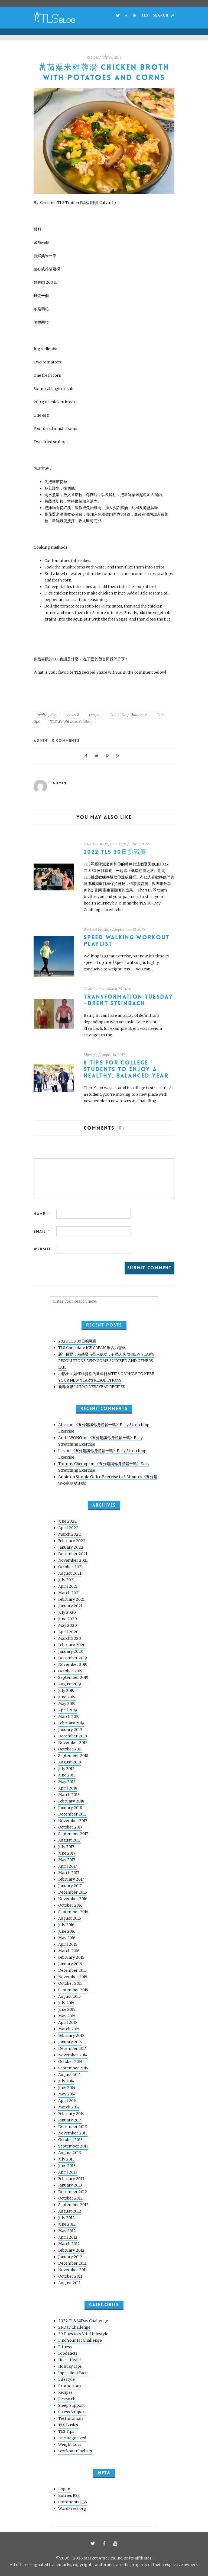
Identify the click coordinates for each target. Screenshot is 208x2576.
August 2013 (70, 2153)
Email (42, 1231)
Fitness (65, 2347)
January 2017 (70, 1886)
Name (41, 1214)
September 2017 (73, 1834)
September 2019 (73, 1677)
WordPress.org (72, 2508)
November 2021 (73, 1560)
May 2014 (67, 2094)
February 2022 (72, 1541)
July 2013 (66, 2159)
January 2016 (70, 1964)
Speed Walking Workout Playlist (127, 941)
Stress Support (72, 2412)
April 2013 (68, 2172)
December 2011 (72, 2263)
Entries (69, 2495)
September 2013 (73, 2146)
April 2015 (68, 2022)
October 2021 (71, 1567)
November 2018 (73, 1743)
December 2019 (73, 1658)
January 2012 (70, 2257)
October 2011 (70, 2276)
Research (67, 2399)
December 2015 (72, 1970)
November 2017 (73, 1821)
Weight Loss (70, 2444)
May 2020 (68, 1625)
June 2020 (68, 1619)
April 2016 (68, 1944)
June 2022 (68, 1521)
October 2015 (70, 1983)
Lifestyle (91, 1055)
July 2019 (66, 1690)
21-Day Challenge (74, 2327)
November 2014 (73, 2055)
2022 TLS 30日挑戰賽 (115, 852)
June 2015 (67, 2009)
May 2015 (67, 2016)
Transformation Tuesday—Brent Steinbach (128, 1000)
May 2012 (67, 2231)
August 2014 (69, 2075)
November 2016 (73, 1899)
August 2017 (69, 1840)
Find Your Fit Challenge (80, 2340)
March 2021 (69, 1593)
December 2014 (72, 2048)
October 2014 (70, 2062)
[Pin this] (107, 755)
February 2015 (71, 2035)
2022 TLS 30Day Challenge (105, 844)
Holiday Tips (70, 2366)
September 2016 (73, 1912)
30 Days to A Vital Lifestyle (83, 2334)
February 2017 (71, 1879)
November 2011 (73, 2270)
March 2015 (69, 2029)
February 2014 (71, 2114)
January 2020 (71, 1651)
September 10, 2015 (130, 930)
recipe (94, 715)
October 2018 (70, 1749)
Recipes (92, 57)
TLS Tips (66, 2431)
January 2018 (70, 1808)
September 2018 (73, 1756)
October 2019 (70, 1671)
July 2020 (67, 1612)
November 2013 (73, 2133)
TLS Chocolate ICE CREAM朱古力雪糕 (92, 1348)
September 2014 (73, 2068)
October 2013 (70, 2140)
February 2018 (71, 1801)
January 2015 (70, 2042)
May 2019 (67, 1704)
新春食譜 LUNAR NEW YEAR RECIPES (92, 1387)
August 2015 (69, 1996)
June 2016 (67, 1931)
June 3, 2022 (139, 844)
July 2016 (66, 1925)
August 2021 (70, 1573)
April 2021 (68, 1586)
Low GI (73, 715)
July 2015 (66, 2003)
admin (41, 740)
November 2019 (73, 1664)
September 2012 (73, 2205)
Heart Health (70, 2360)
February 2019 (71, 1723)
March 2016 (69, 1951)
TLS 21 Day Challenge (128, 715)
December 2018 (73, 1736)
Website (43, 1249)
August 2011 (69, 2283)
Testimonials (94, 989)
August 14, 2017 (113, 1055)
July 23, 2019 (112, 57)
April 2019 (68, 1710)
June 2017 (67, 1853)
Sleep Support (71, 2405)
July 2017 (66, 1847)
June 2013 (67, 2166)
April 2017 (68, 1866)
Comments (73, 2502)
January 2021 (70, 1606)
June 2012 (67, 2224)
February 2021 (71, 1599)
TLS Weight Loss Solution (71, 721)
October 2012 (71, 2198)
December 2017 (72, 1814)
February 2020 (72, 1645)
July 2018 (66, 1769)
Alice (63, 1425)
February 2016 (71, 1957)
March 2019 (69, 1717)
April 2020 (68, 1632)
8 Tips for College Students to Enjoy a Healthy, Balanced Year (126, 1069)
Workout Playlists (97, 930)
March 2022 (70, 1534)
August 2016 (70, 1918)
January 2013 (70, 2185)
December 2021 (73, 1554)
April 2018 (68, 1788)
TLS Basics (68, 2425)
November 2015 (73, 1977)
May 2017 (67, 1860)
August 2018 (70, 1762)
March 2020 (70, 1638)
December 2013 (73, 2127)
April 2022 (68, 1528)
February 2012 (71, 2250)
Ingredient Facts (73, 2373)
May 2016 (67, 1938)
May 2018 (67, 1782)
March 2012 (69, 2244)
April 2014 (68, 2101)
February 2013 (71, 2179)
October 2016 (70, 1905)
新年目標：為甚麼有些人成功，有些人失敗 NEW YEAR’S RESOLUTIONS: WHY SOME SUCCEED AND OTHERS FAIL (106, 1361)
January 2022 (71, 1547)
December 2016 (73, 1892)
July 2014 (66, 2081)
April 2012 (68, 2237)
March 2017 (69, 1873)
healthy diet (47, 715)
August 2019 (70, 1684)
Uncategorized (72, 2438)
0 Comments (66, 740)
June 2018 (67, 1775)
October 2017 (70, 1827)
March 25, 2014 (119, 989)
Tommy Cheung (73, 1464)
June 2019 (67, 1697)
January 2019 (70, 1730)
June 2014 (67, 2088)
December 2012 (73, 2192)
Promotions (70, 2386)
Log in (64, 2489)
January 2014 (70, 2120)
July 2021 (66, 1580)
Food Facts (68, 2353)
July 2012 (66, 2218)
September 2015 (73, 1990)
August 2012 (70, 2211)
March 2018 (69, 1795)
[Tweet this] (97, 755)
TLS (145, 15)
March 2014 (69, 2107)
